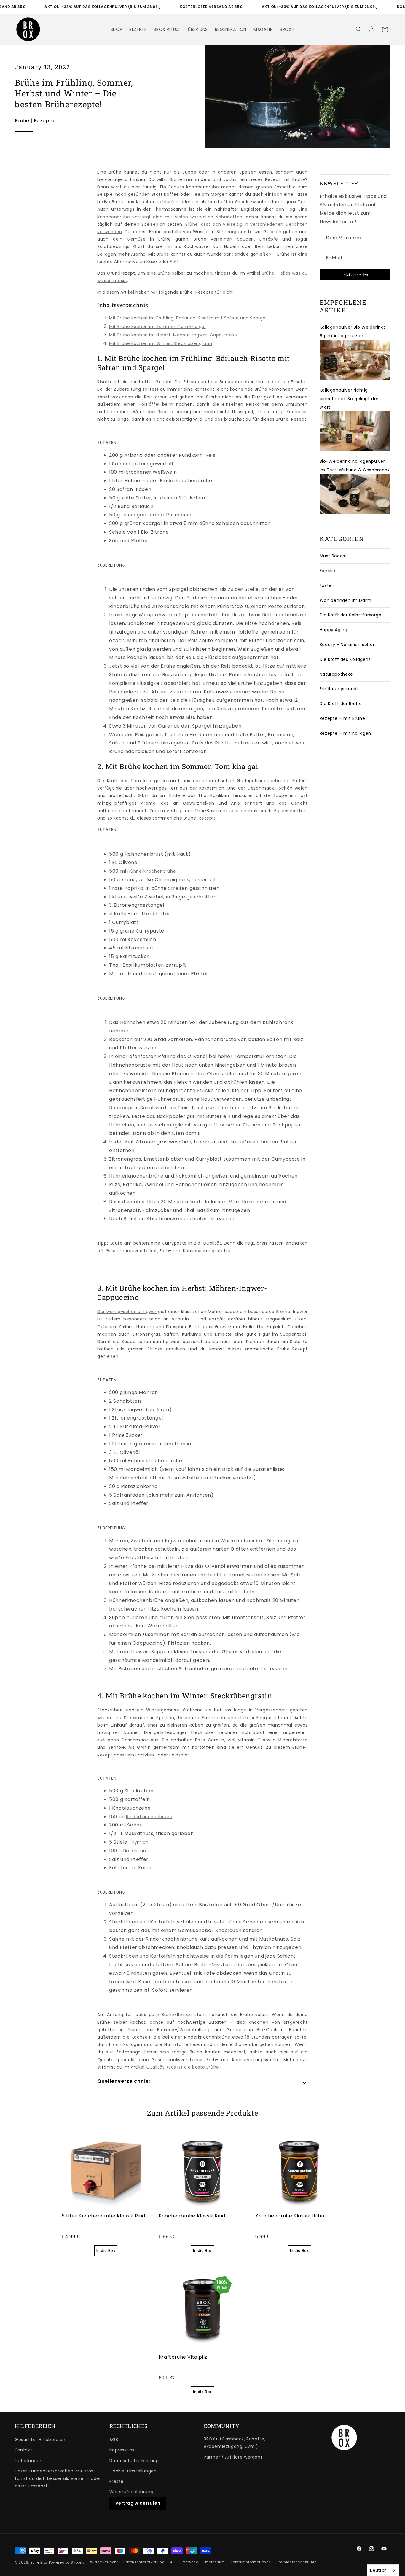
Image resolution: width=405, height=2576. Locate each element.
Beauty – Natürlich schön (348, 645)
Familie (327, 571)
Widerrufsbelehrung (131, 2492)
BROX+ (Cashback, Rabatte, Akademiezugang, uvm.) (235, 2443)
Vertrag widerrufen (138, 2503)
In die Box (106, 2250)
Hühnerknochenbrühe (152, 871)
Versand (191, 2562)
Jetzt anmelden (355, 275)
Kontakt (23, 2450)
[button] (359, 29)
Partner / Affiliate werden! (233, 2457)
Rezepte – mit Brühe (342, 718)
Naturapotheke (336, 674)
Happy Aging (334, 630)
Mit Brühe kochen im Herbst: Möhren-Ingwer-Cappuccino (173, 335)
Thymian (139, 1842)
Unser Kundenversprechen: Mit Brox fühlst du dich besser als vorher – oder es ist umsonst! (58, 2478)
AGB (114, 2440)
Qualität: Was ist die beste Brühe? (184, 2067)
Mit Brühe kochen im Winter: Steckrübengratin (161, 343)
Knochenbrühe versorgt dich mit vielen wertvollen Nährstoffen (170, 217)
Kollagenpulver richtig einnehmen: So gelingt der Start (349, 399)
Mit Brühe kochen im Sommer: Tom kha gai (157, 327)
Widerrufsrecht (104, 2562)
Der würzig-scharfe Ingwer (127, 1312)
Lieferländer (28, 2461)
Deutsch (378, 2570)
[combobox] (383, 2570)
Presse (117, 2481)
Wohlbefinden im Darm (346, 600)
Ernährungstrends (339, 689)
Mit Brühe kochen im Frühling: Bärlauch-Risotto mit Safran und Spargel (188, 318)
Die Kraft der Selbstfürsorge (351, 615)
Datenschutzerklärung (134, 2461)
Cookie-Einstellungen (133, 2471)
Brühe (22, 121)
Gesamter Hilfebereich (40, 2440)
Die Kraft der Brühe (341, 704)
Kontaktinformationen (251, 2562)
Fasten (327, 585)
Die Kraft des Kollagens (345, 659)
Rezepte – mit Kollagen (345, 733)
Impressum (122, 2450)
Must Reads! (333, 556)
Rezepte (44, 121)
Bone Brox (39, 2562)
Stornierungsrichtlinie (296, 2562)
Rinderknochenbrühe (149, 1817)
